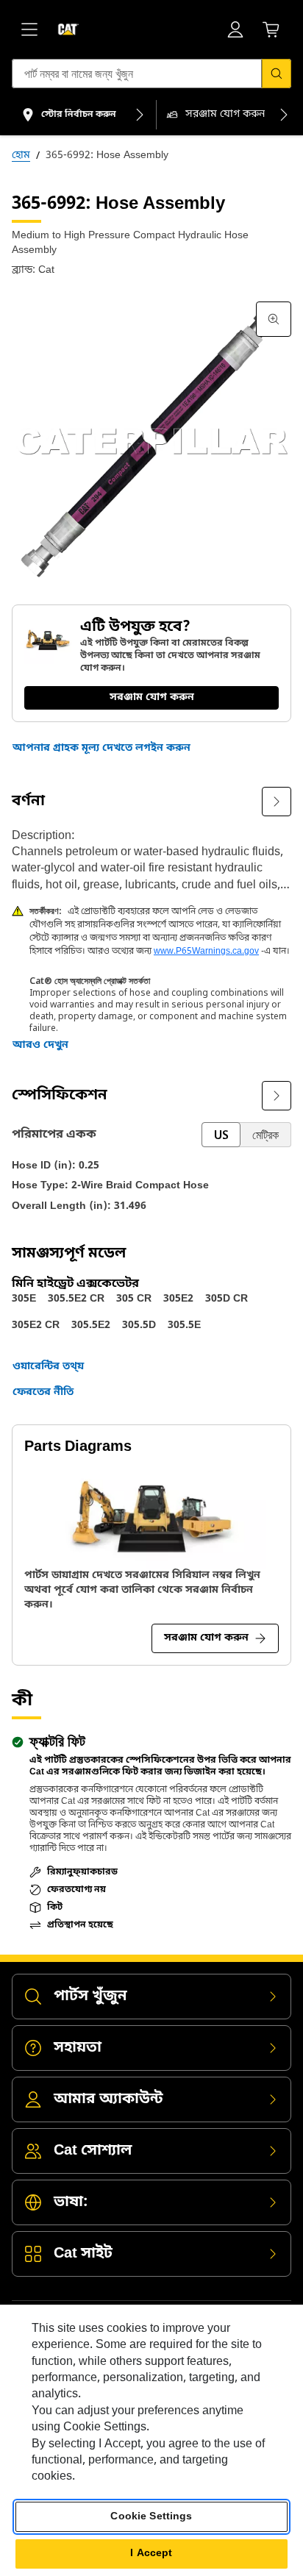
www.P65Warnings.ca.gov (206, 952)
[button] (101, 749)
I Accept (151, 2554)
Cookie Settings (151, 2517)
